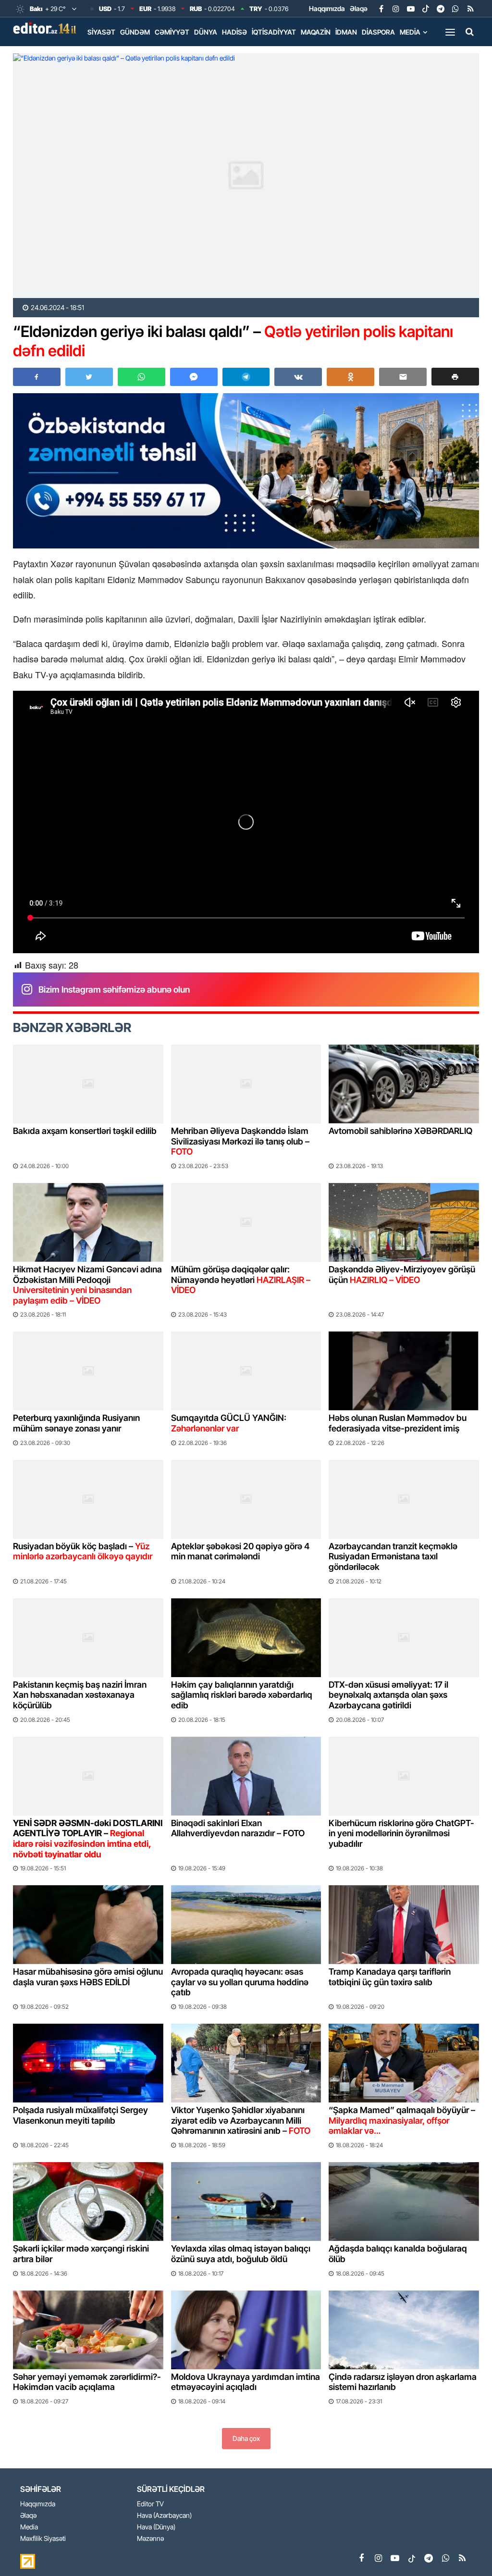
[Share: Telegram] (246, 377)
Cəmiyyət (172, 32)
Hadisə (234, 32)
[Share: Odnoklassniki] (351, 377)
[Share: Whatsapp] (141, 377)
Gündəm (135, 32)
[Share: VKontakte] (298, 377)
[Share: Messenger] (194, 377)
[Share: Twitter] (89, 377)
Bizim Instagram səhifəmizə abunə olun (114, 989)
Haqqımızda (327, 8)
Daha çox (246, 2438)
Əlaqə (359, 8)
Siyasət (101, 32)
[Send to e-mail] (403, 377)
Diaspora (378, 32)
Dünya (206, 32)
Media (410, 32)
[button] (455, 377)
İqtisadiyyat (274, 32)
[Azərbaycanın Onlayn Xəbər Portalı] (47, 28)
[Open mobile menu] (450, 32)
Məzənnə (150, 2539)
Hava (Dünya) (156, 2527)
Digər (98, 52)
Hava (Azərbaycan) (164, 2516)
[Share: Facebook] (37, 377)
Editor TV (150, 2504)
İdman (346, 32)
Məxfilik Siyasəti (43, 2539)
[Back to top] (465, 2549)
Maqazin (316, 32)
